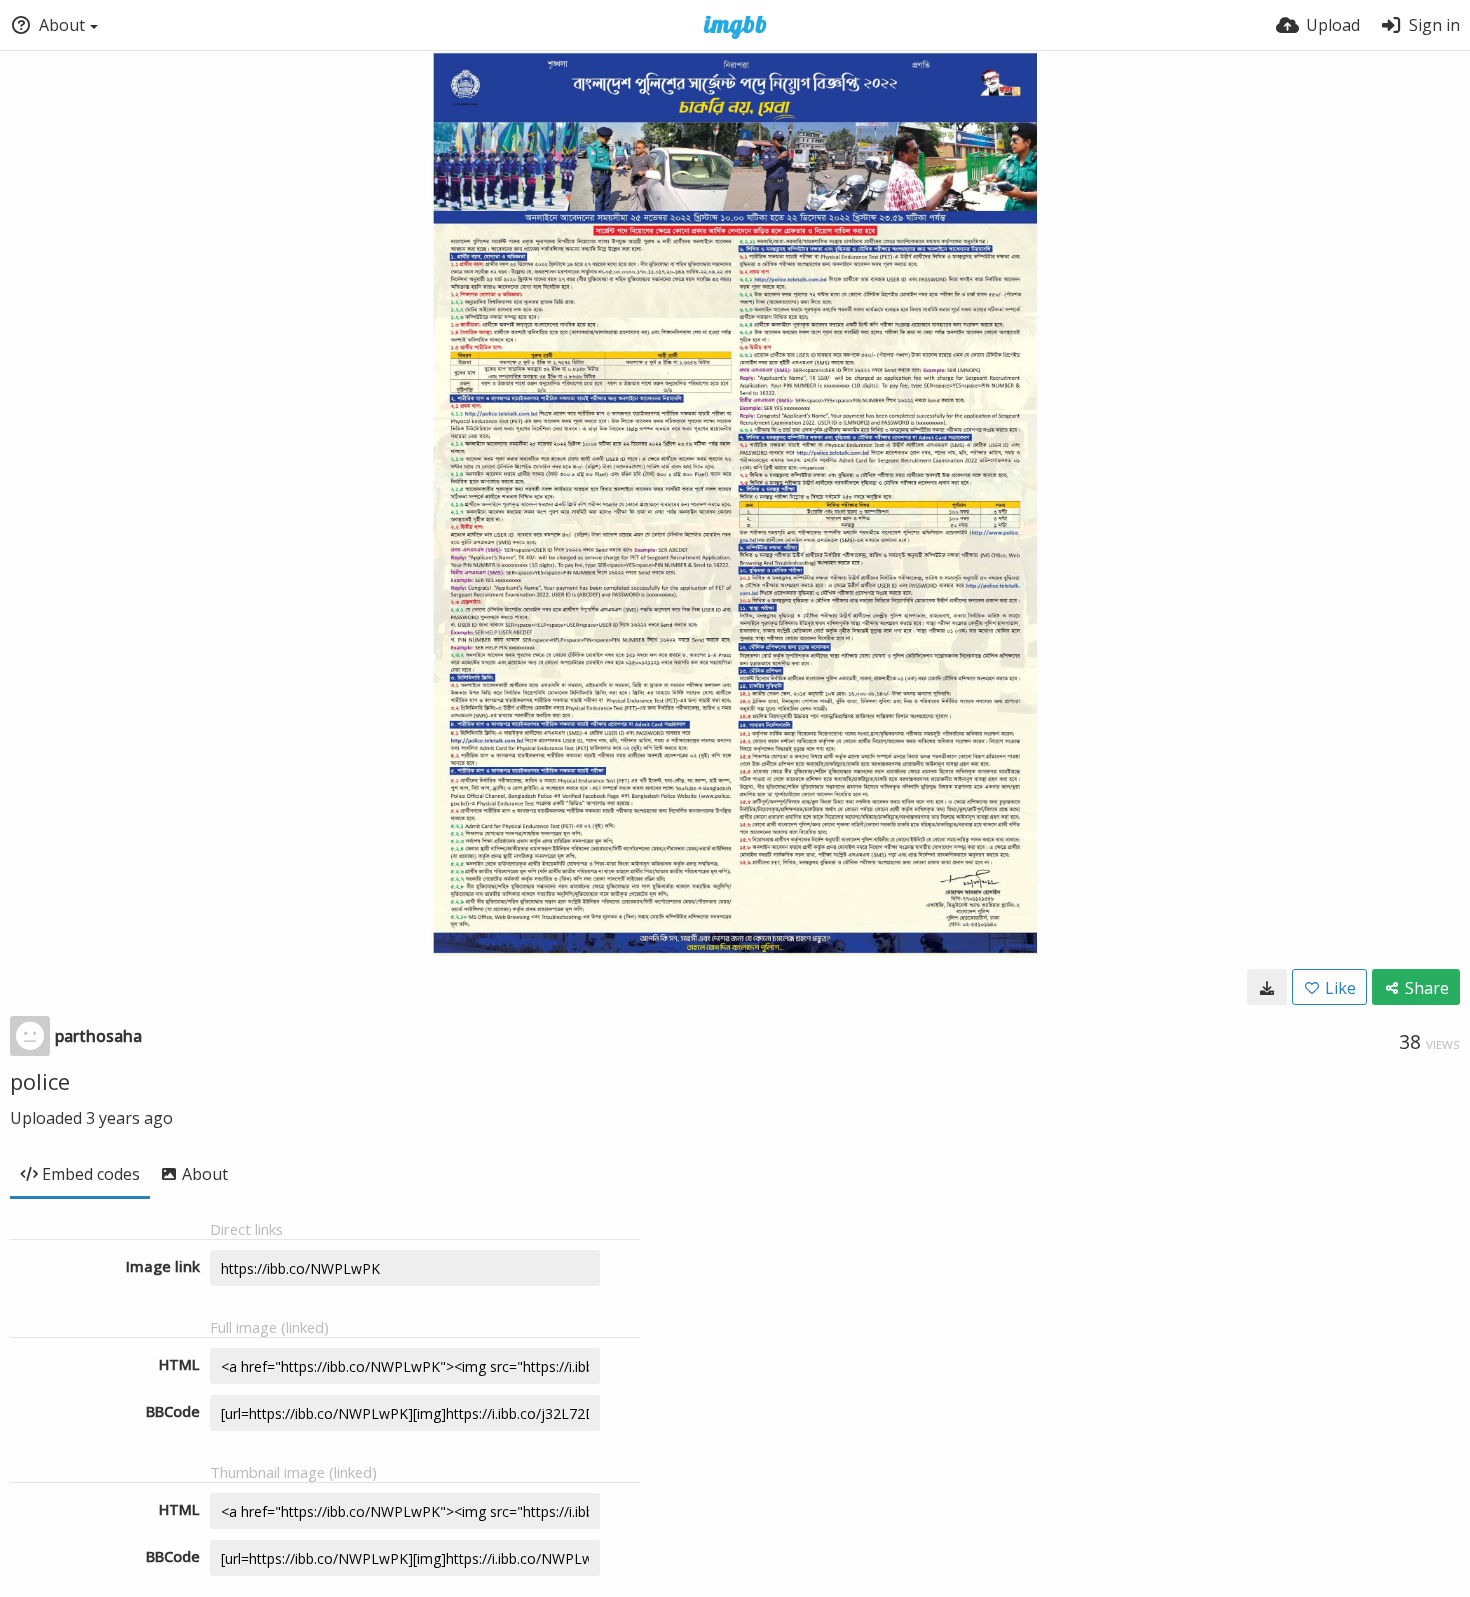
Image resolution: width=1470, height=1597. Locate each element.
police (40, 1081)
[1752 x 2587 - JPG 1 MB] (1267, 987)
